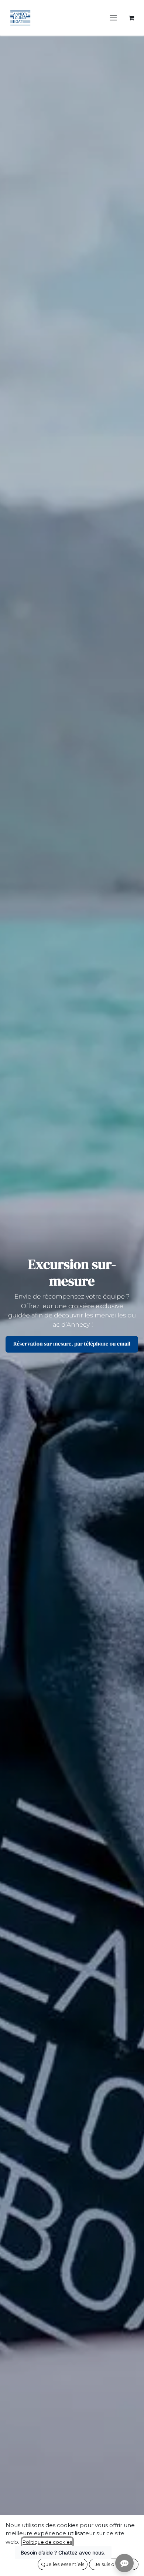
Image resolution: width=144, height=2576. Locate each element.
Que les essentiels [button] (63, 2564)
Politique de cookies (47, 2542)
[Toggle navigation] (113, 18)
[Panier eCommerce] (131, 18)
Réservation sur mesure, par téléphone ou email (72, 1344)
